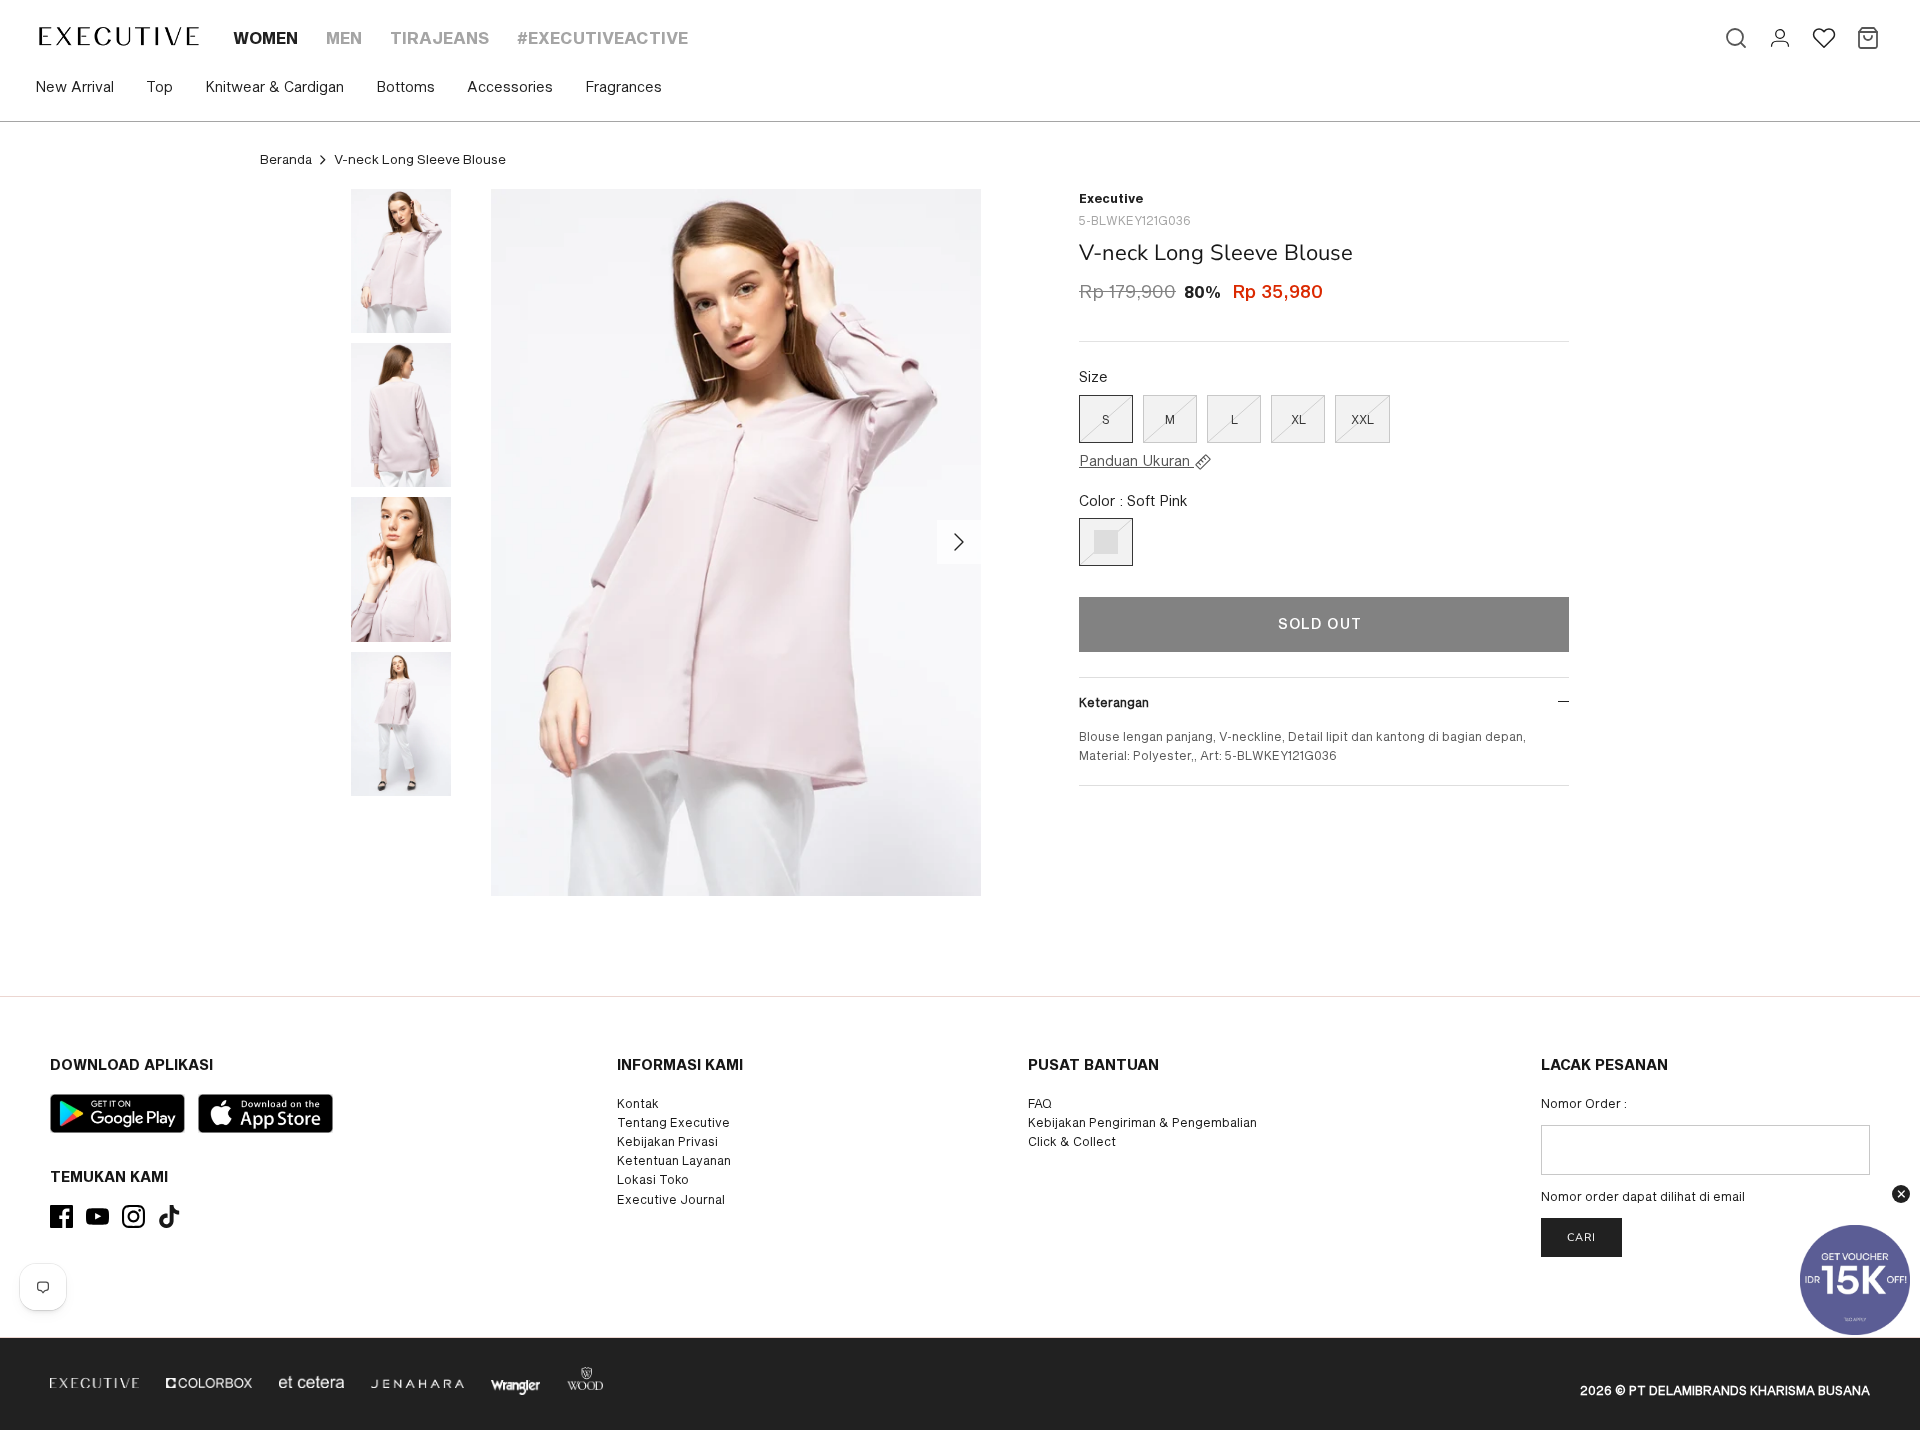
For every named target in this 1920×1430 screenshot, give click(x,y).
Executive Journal (671, 1199)
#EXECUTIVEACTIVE (602, 37)
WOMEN (265, 37)
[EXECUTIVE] (117, 36)
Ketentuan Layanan (674, 1160)
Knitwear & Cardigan (274, 86)
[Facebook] (61, 1216)
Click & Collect (1072, 1141)
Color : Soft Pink (1133, 500)
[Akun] (1780, 38)
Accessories (510, 86)
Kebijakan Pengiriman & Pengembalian (1142, 1122)
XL (1298, 419)
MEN (344, 37)
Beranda (286, 159)
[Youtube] (97, 1216)
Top (159, 86)
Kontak (638, 1103)
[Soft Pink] (1106, 542)
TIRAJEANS (439, 37)
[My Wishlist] (1824, 38)
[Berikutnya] (959, 542)
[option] (736, 542)
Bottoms (405, 86)
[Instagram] (133, 1216)
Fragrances (623, 86)
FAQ (1040, 1103)
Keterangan (1114, 702)
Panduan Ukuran (1136, 461)
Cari (1581, 1237)
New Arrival (74, 86)
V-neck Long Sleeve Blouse (420, 159)
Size (1093, 376)
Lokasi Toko (653, 1179)
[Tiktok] (169, 1216)
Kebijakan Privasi (667, 1141)
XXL (1362, 419)
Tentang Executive (673, 1122)
